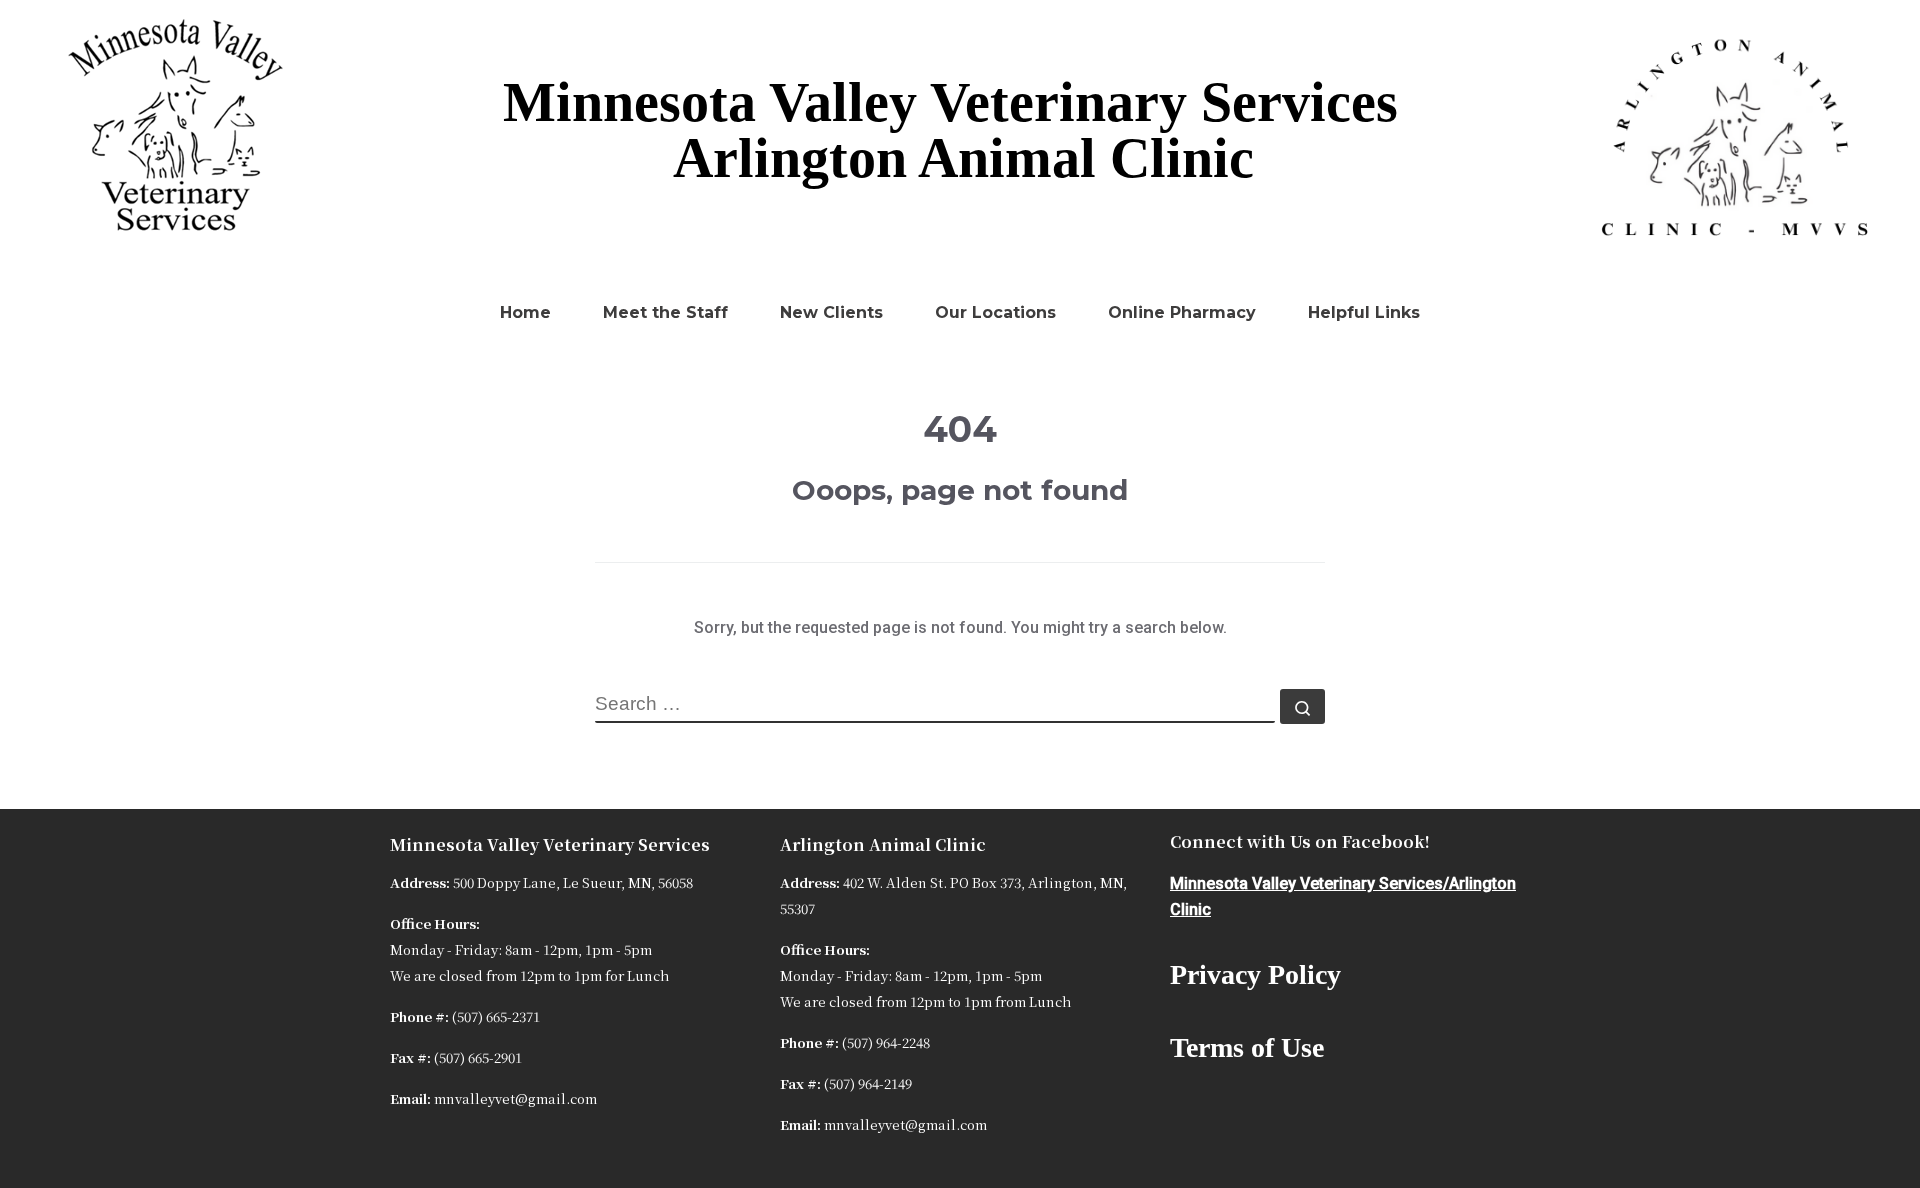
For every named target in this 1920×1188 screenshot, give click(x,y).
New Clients (831, 312)
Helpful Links (1364, 312)
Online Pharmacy (1182, 312)
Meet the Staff (665, 312)
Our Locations (995, 312)
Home (525, 312)
